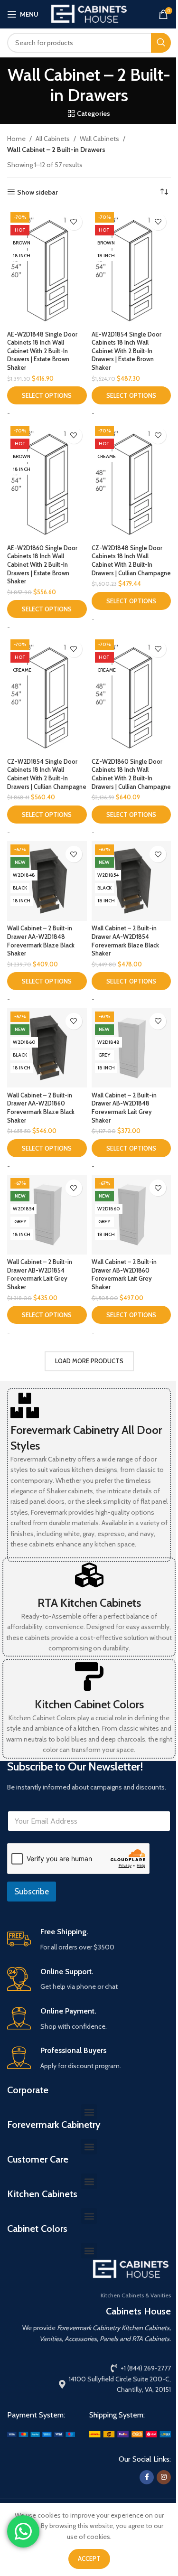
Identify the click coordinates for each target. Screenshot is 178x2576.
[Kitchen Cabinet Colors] (89, 1677)
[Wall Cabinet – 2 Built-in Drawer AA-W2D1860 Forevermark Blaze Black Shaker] (47, 1048)
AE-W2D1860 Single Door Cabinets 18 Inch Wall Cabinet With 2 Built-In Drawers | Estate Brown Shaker (42, 565)
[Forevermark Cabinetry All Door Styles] (25, 1405)
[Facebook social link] (147, 2477)
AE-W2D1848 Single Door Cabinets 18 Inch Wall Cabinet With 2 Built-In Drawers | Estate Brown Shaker (42, 351)
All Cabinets (53, 139)
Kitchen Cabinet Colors (89, 1704)
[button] (89, 2112)
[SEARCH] (161, 43)
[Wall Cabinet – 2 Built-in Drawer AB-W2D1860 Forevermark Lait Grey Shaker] (131, 1215)
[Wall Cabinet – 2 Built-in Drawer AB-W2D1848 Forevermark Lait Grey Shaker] (131, 1048)
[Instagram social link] (164, 2477)
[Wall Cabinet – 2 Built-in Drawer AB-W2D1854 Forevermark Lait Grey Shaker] (47, 1215)
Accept (89, 2558)
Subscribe (32, 1892)
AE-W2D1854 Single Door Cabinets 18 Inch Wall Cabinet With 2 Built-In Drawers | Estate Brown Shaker (126, 351)
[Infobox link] (89, 1940)
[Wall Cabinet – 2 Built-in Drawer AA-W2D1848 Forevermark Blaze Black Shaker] (47, 881)
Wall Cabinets (99, 139)
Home (16, 139)
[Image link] (41, 2434)
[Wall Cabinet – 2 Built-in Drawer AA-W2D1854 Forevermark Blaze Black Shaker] (131, 881)
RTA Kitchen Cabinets (89, 1603)
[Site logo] (89, 13)
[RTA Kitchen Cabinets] (89, 1575)
